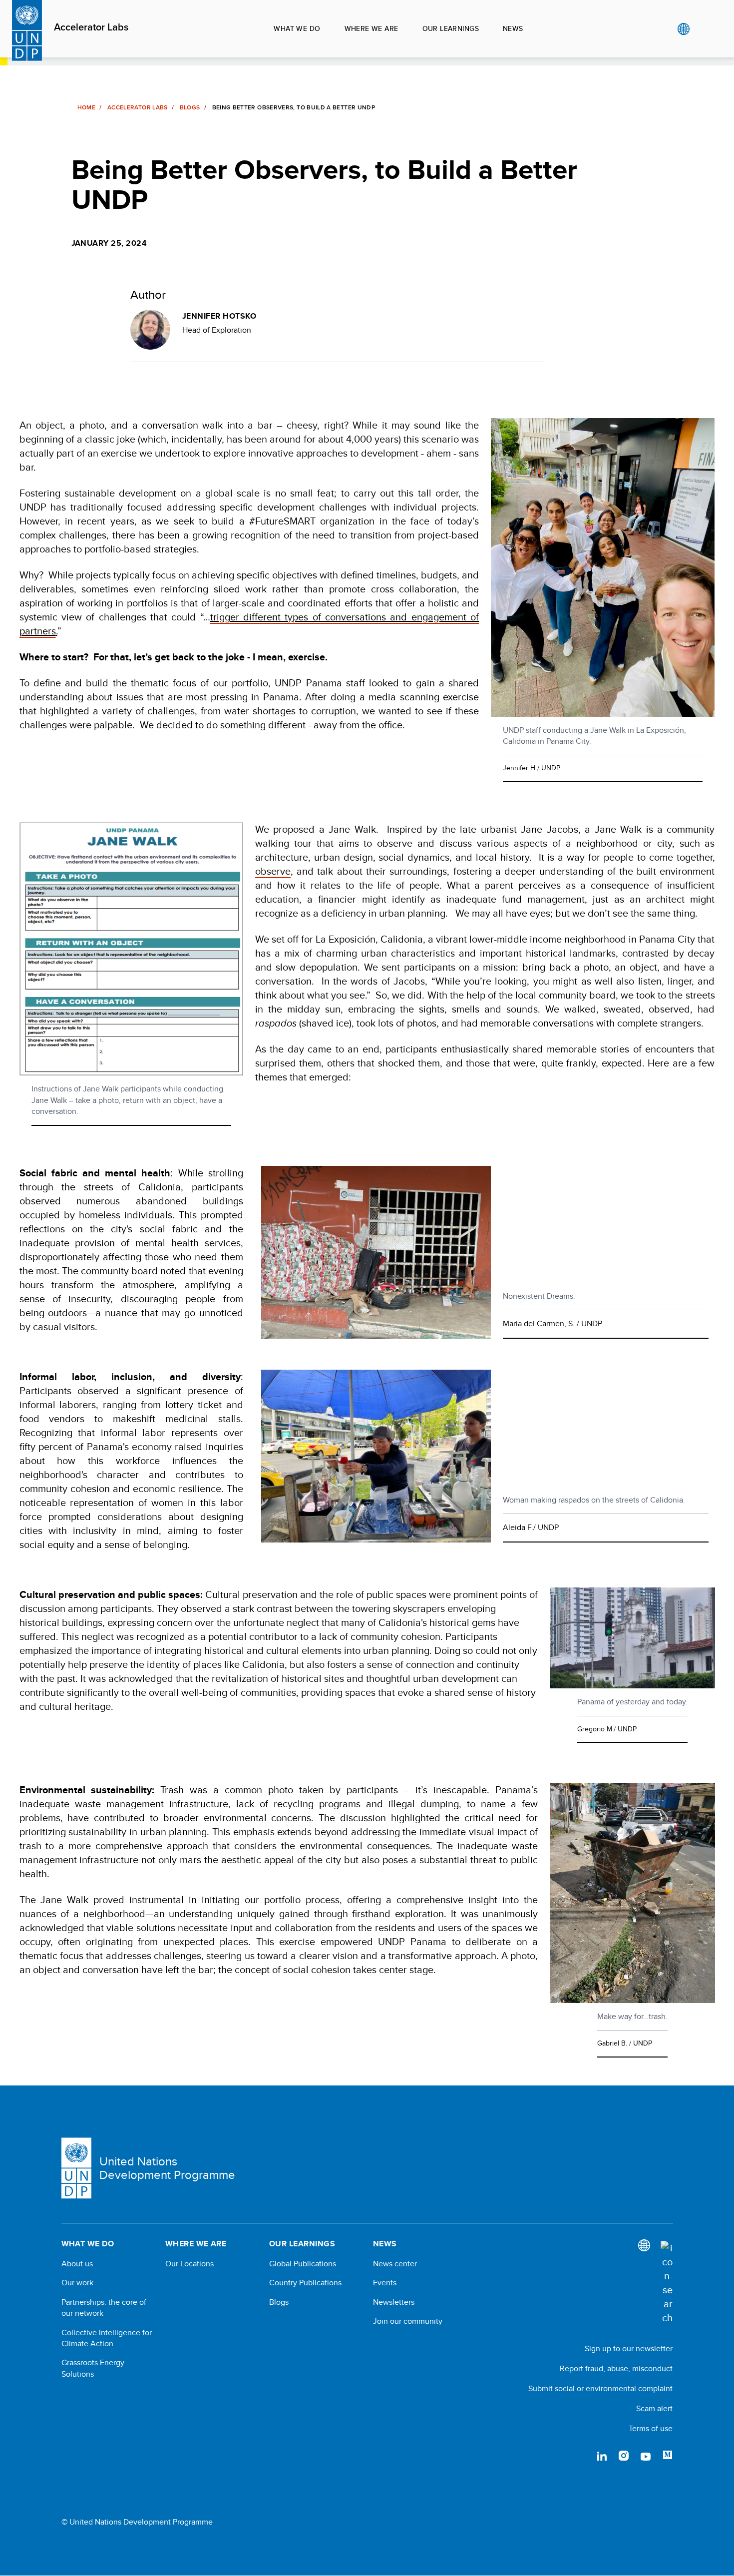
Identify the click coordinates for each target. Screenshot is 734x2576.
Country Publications (305, 2283)
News (513, 28)
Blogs (190, 107)
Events (385, 2283)
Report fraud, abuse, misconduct (616, 2368)
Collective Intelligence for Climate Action (107, 2338)
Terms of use (651, 2428)
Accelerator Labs (91, 27)
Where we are (371, 28)
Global (683, 29)
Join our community (408, 2321)
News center (395, 2264)
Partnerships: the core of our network (104, 2308)
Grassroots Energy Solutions (93, 2368)
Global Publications (303, 2264)
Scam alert (654, 2408)
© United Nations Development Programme (137, 2522)
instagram (624, 2456)
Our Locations (189, 2264)
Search (704, 29)
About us (77, 2264)
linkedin (602, 2456)
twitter (580, 2456)
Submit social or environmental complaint (600, 2388)
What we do (297, 28)
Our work (77, 2283)
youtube (646, 2456)
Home (86, 107)
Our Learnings (451, 28)
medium (668, 2456)
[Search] (667, 2283)
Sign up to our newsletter (629, 2348)
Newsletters (394, 2302)
